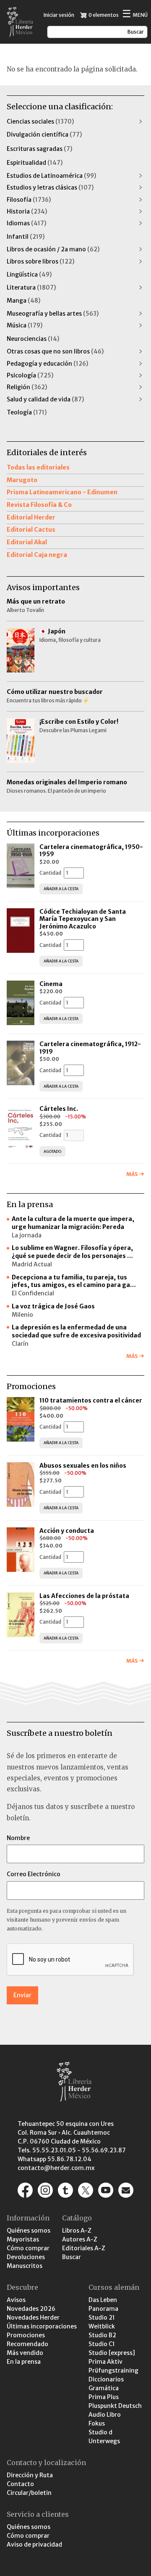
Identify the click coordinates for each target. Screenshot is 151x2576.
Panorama (103, 2309)
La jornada (27, 1235)
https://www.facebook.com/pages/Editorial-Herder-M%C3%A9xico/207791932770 (25, 2190)
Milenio (22, 1315)
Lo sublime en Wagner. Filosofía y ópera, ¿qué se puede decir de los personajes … (72, 1252)
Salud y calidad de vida (45, 399)
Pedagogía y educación (47, 364)
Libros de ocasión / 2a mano (53, 249)
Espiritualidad (35, 163)
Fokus (97, 2423)
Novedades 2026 (31, 2309)
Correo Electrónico (34, 1874)
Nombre (18, 1838)
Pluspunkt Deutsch (115, 2406)
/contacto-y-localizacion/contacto (126, 2190)
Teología (27, 412)
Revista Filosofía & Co (39, 505)
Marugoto (22, 480)
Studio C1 (102, 2344)
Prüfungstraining (113, 2370)
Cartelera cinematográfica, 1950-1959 (91, 851)
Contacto (20, 2484)
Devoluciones (26, 2257)
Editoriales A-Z (84, 2248)
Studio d (100, 2432)
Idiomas (26, 223)
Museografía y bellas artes (53, 314)
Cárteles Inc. (59, 1109)
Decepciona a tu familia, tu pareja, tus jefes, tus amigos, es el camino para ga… (74, 1281)
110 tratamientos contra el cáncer (91, 1400)
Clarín (20, 1344)
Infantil (26, 237)
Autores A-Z (80, 2239)
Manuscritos (25, 2266)
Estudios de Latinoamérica (51, 176)
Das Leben (103, 2300)
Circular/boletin (29, 2493)
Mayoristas (23, 2239)
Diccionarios (106, 2379)
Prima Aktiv (105, 2362)
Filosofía (29, 200)
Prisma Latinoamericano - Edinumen (62, 492)
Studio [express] (112, 2353)
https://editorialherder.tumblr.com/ (65, 2190)
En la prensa (24, 2362)
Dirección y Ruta (30, 2475)
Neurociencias (33, 339)
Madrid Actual (32, 1264)
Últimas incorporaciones (42, 2326)
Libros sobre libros (40, 261)
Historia (27, 211)
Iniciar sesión (59, 15)
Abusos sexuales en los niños (83, 1466)
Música (25, 325)
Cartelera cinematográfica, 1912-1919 (90, 1048)
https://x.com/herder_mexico (86, 2190)
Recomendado (27, 2344)
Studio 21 (102, 2318)
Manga (23, 301)
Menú (135, 15)
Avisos (16, 2300)
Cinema (51, 984)
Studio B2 (102, 2335)
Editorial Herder (31, 517)
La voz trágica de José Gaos (53, 1306)
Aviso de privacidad (34, 2544)
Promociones (26, 2335)
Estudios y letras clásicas (50, 187)
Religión (27, 387)
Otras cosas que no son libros (55, 351)
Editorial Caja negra (37, 555)
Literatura (31, 287)
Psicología (30, 375)
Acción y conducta (67, 1531)
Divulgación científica (44, 134)
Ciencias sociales (40, 121)
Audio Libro (105, 2415)
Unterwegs (104, 2441)
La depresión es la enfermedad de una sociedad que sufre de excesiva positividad (76, 1331)
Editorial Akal (27, 542)
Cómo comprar (28, 2248)
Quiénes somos (29, 2231)
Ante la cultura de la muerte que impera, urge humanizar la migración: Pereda (73, 1223)
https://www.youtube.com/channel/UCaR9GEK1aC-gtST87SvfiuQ (106, 2190)
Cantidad (50, 873)
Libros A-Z (77, 2231)
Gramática (104, 2388)
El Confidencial (33, 1293)
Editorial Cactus (31, 530)
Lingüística (29, 274)
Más (132, 1174)
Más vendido (25, 2353)
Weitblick (102, 2326)
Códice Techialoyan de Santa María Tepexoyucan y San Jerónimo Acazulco (83, 919)
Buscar (72, 2257)
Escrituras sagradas (39, 149)
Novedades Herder (33, 2318)
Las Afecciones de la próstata (84, 1596)
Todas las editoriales (38, 467)
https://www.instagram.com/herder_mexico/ (45, 2190)
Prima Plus (104, 2397)
